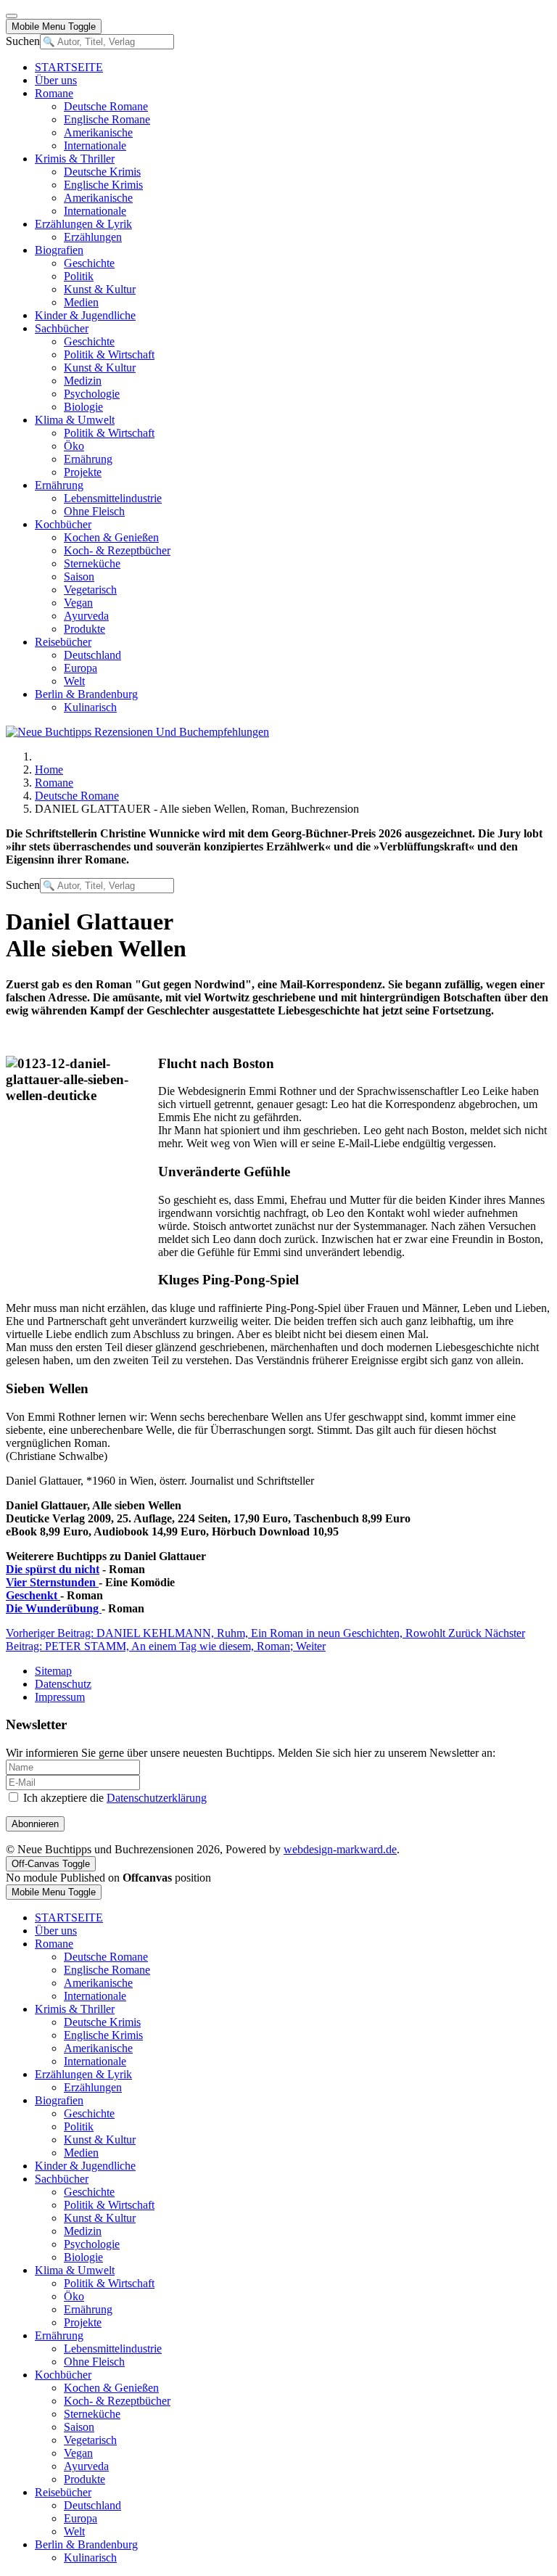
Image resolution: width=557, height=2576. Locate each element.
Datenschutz (63, 1684)
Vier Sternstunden (52, 1582)
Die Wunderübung (54, 1608)
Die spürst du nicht (53, 1569)
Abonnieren (35, 1824)
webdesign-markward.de (340, 1849)
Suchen (23, 41)
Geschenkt (33, 1595)
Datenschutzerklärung (157, 1798)
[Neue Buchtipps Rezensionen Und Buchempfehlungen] (137, 732)
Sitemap (53, 1671)
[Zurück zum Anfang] (12, 16)
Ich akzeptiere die (114, 1798)
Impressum (60, 1697)
